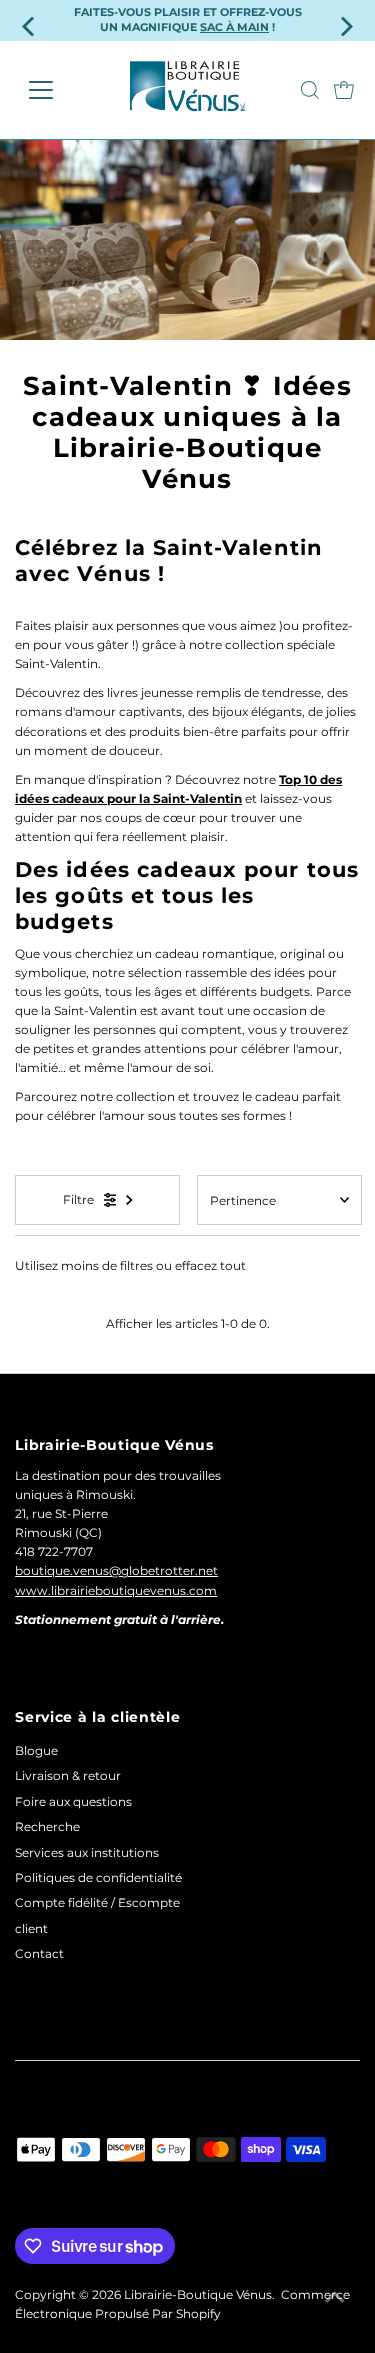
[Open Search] (310, 90)
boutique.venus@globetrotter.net (116, 1570)
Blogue (36, 1750)
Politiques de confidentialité (98, 1877)
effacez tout (210, 1265)
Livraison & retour (68, 1775)
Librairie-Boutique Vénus (198, 2294)
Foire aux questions (73, 1801)
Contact (39, 1953)
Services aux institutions (87, 1852)
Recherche (47, 1826)
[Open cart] (344, 90)
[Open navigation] (56, 90)
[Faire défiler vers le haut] (335, 2298)
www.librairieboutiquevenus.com (116, 1590)
